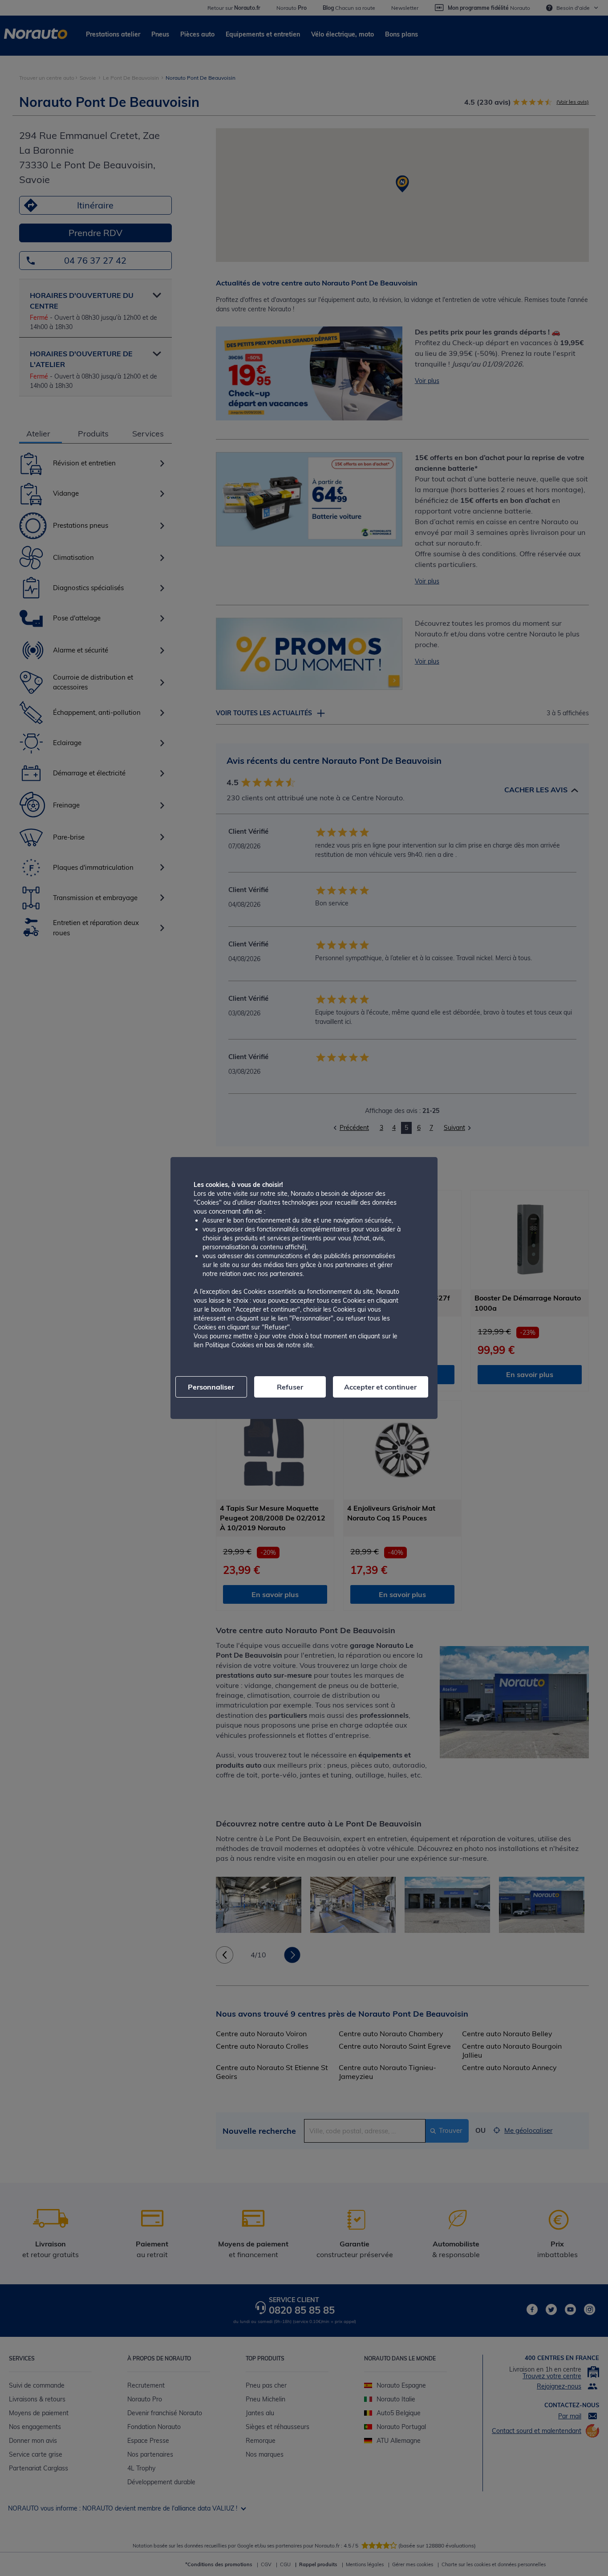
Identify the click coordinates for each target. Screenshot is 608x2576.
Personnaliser (211, 1387)
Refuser (290, 1387)
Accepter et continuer (380, 1387)
